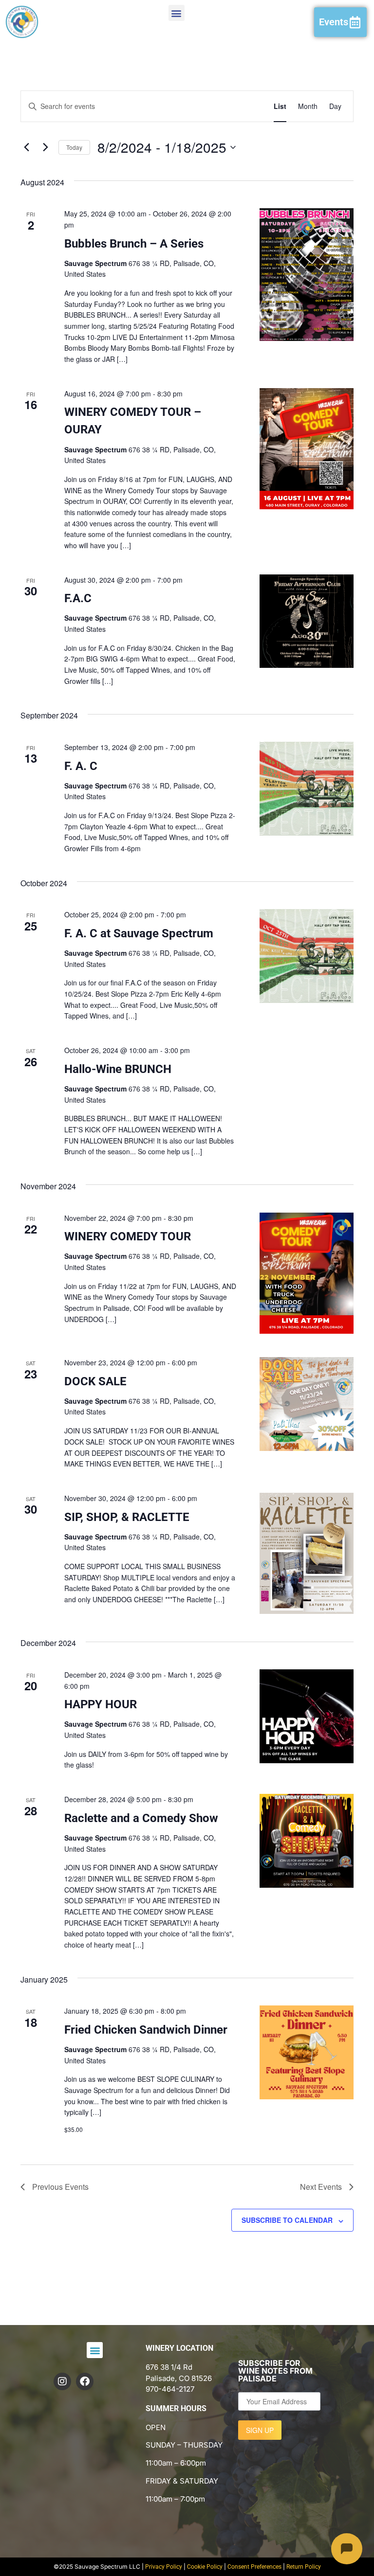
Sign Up (260, 2430)
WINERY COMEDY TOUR (128, 1236)
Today (74, 147)
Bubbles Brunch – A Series (134, 244)
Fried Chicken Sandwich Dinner (146, 2030)
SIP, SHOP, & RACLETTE (127, 1517)
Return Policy (304, 2567)
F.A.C (78, 598)
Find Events (230, 106)
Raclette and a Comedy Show (141, 1818)
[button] (177, 13)
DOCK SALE (95, 1381)
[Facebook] (85, 2381)
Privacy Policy (164, 2567)
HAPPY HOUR (101, 1704)
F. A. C (81, 766)
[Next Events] (45, 147)
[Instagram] (62, 2381)
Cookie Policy (205, 2567)
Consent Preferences (254, 2567)
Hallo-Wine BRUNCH (118, 1069)
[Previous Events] (26, 147)
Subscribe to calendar (287, 2220)
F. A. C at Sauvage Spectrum (139, 933)
